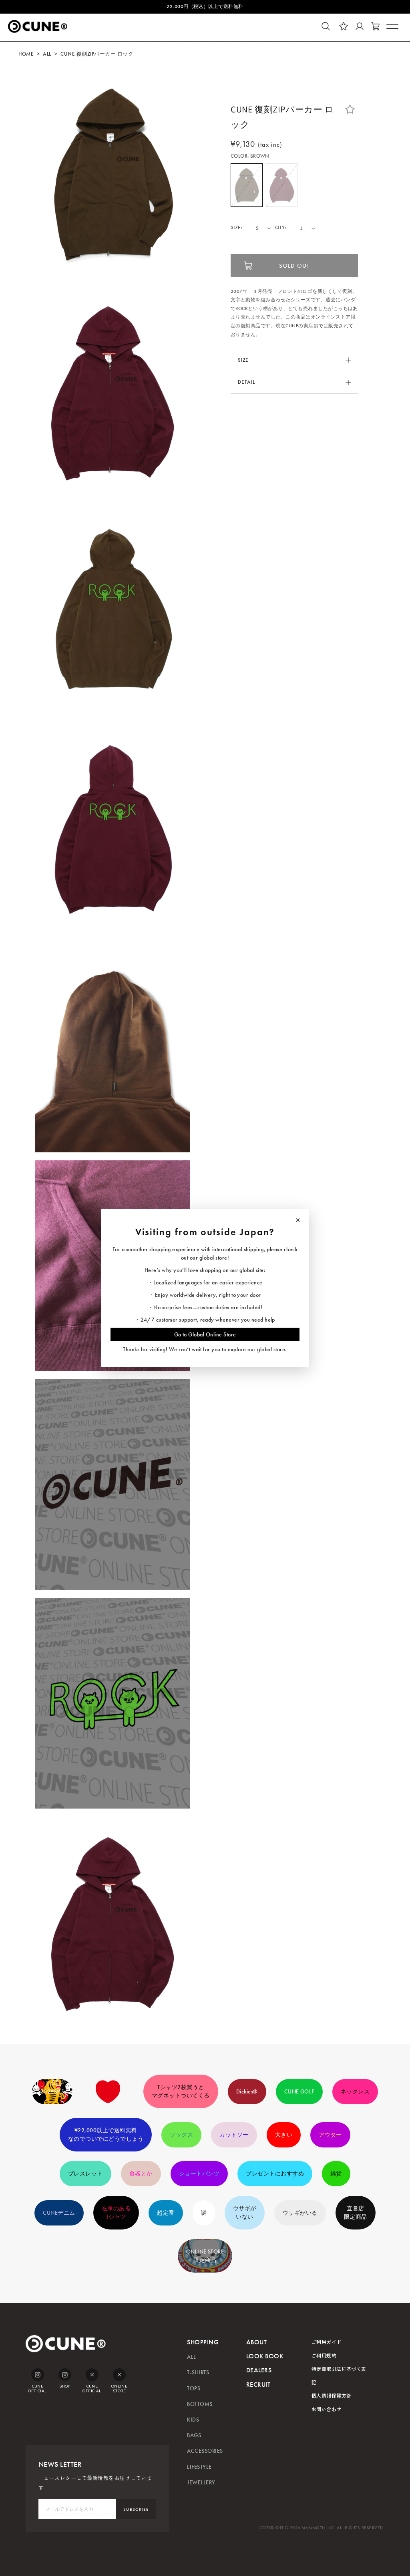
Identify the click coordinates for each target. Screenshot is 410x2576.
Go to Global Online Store (205, 1334)
